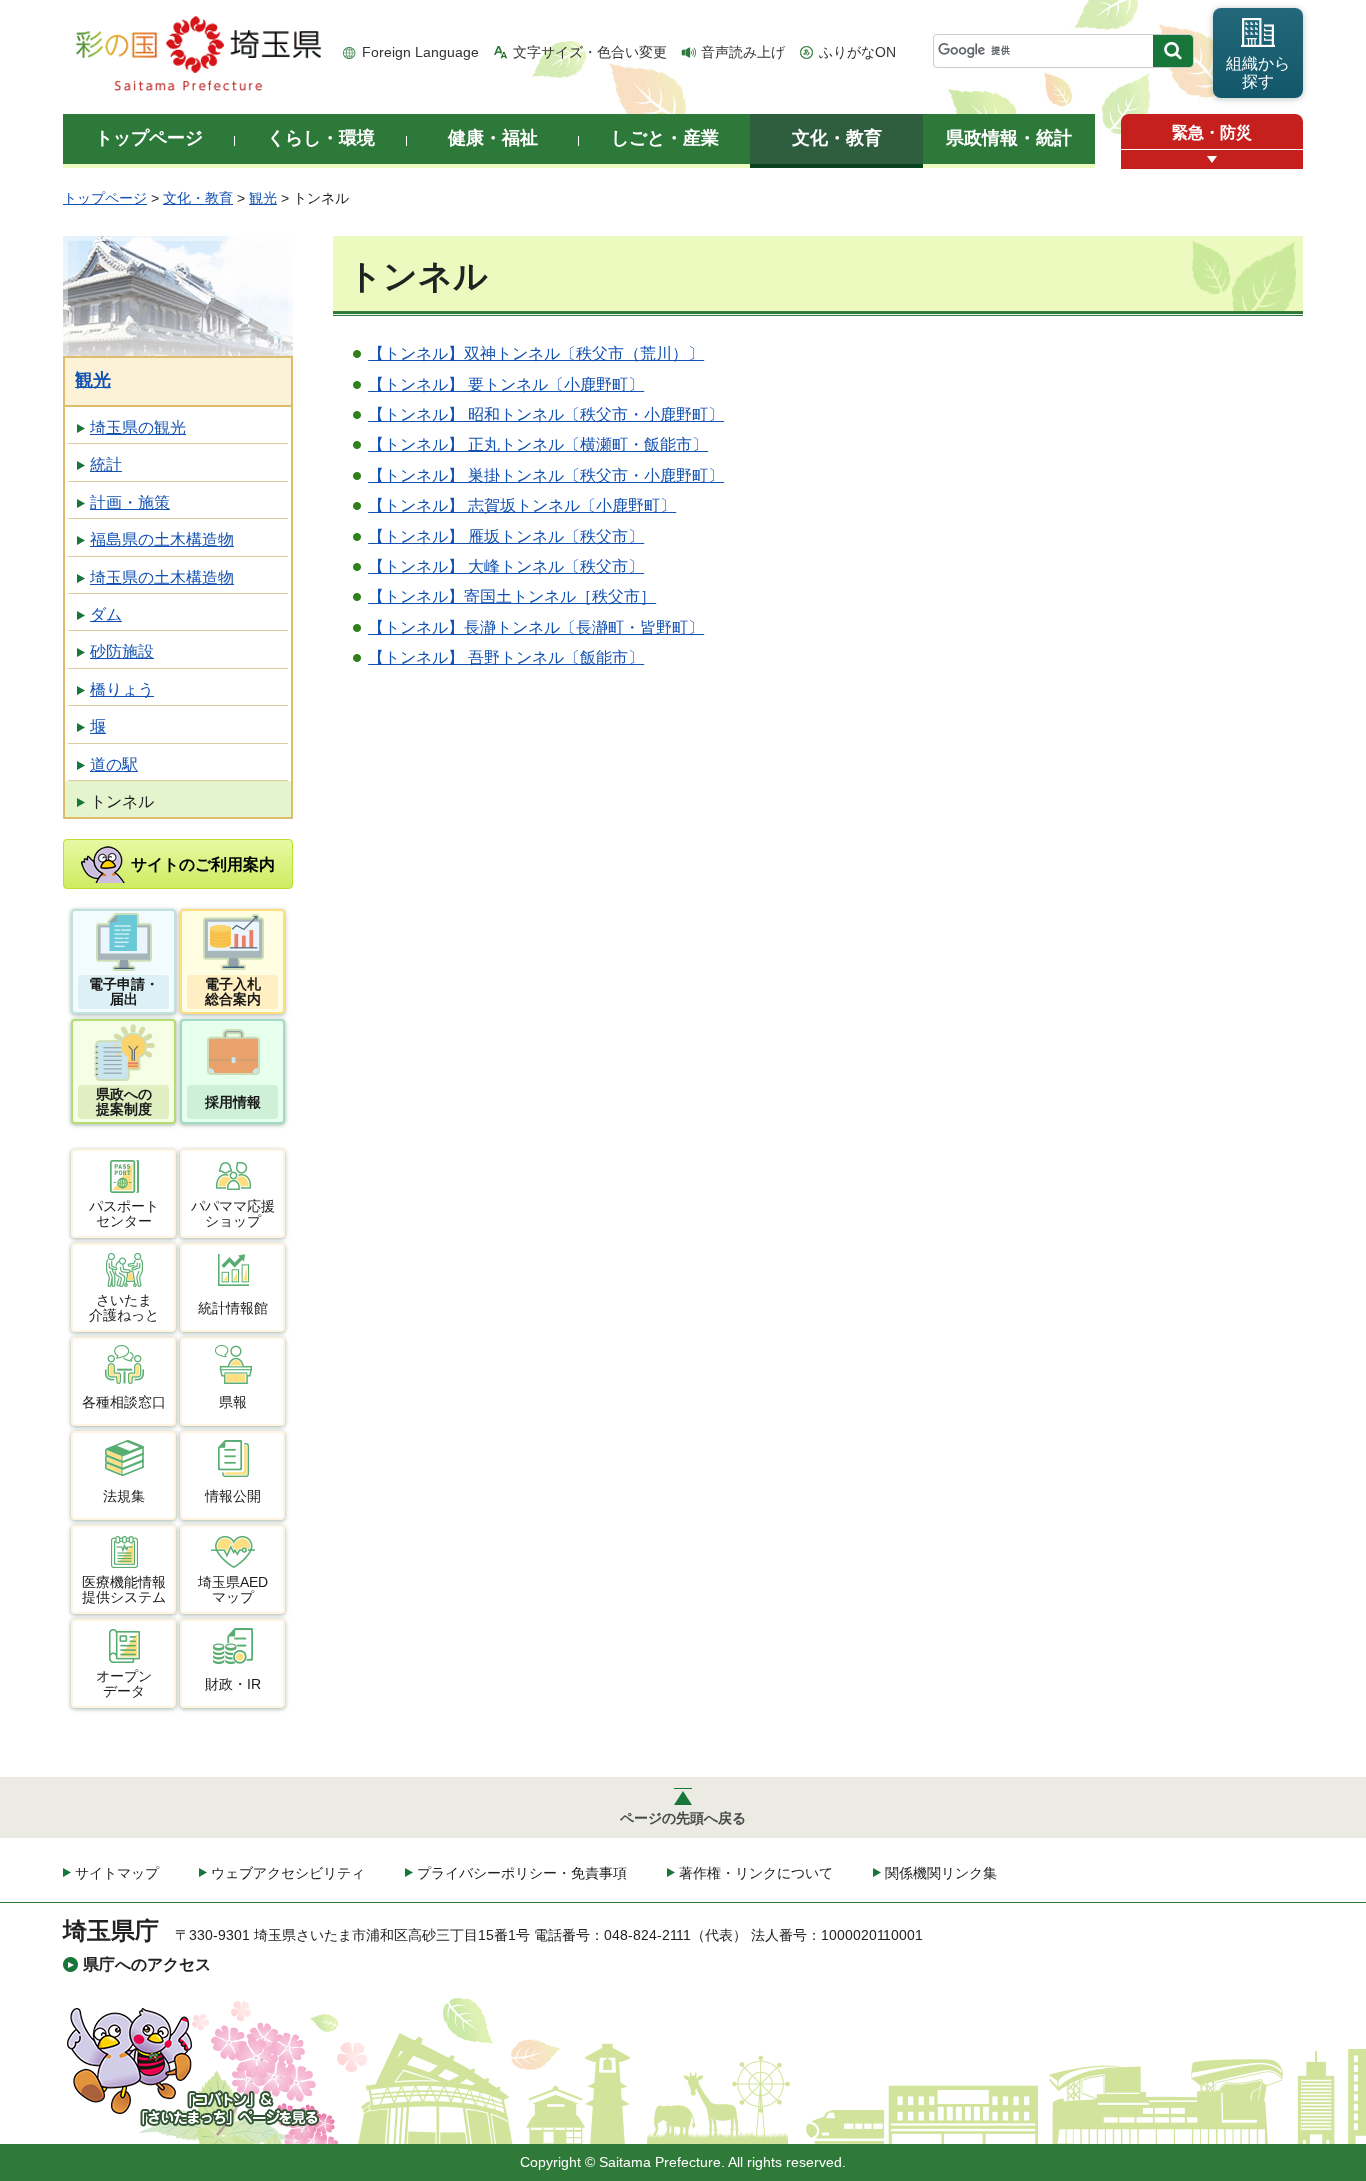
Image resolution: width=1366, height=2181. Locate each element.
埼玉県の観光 (138, 427)
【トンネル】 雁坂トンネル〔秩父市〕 (506, 536)
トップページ (105, 198)
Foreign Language (420, 52)
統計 (106, 464)
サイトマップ (117, 1873)
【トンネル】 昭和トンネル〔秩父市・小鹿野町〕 (546, 414)
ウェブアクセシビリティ (288, 1873)
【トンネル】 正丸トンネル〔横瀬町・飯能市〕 (538, 444)
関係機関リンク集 (941, 1873)
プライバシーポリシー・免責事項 (522, 1873)
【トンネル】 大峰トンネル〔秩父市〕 (506, 566)
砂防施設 (122, 651)
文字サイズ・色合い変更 (590, 52)
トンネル (122, 801)
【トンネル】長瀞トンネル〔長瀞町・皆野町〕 (536, 627)
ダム (106, 614)
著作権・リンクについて (756, 1873)
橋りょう (122, 689)
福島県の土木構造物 (162, 539)
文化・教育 (198, 198)
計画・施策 (130, 502)
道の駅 (114, 764)
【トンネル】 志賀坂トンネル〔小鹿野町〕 (522, 505)
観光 (263, 198)
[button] (1212, 159)
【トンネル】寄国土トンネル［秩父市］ (512, 596)
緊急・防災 (1212, 132)
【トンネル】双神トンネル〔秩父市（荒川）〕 (536, 353)
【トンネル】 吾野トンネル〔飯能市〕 (506, 657)
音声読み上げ (743, 52)
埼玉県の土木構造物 (162, 577)
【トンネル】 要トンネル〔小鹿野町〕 (506, 384)
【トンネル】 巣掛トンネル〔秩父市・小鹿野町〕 (546, 475)
